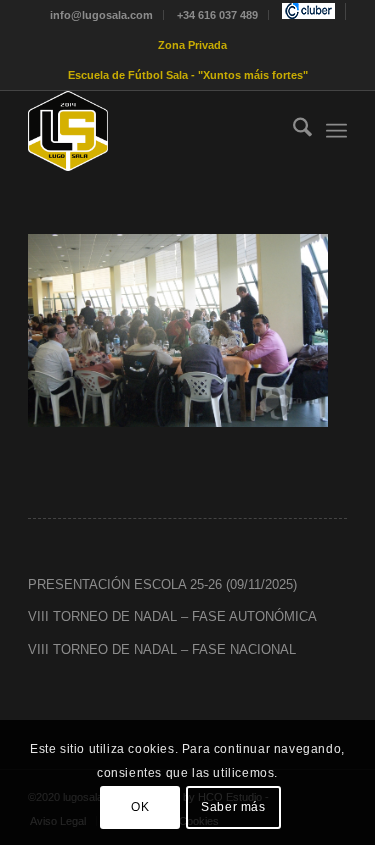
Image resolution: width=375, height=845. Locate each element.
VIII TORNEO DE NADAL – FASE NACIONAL (162, 649)
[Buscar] (292, 131)
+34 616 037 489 (217, 15)
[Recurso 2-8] (155, 131)
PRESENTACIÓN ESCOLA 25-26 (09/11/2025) (162, 584)
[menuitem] (102, 15)
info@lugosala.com (101, 15)
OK (140, 807)
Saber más (233, 807)
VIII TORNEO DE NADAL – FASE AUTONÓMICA (172, 616)
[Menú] (336, 131)
